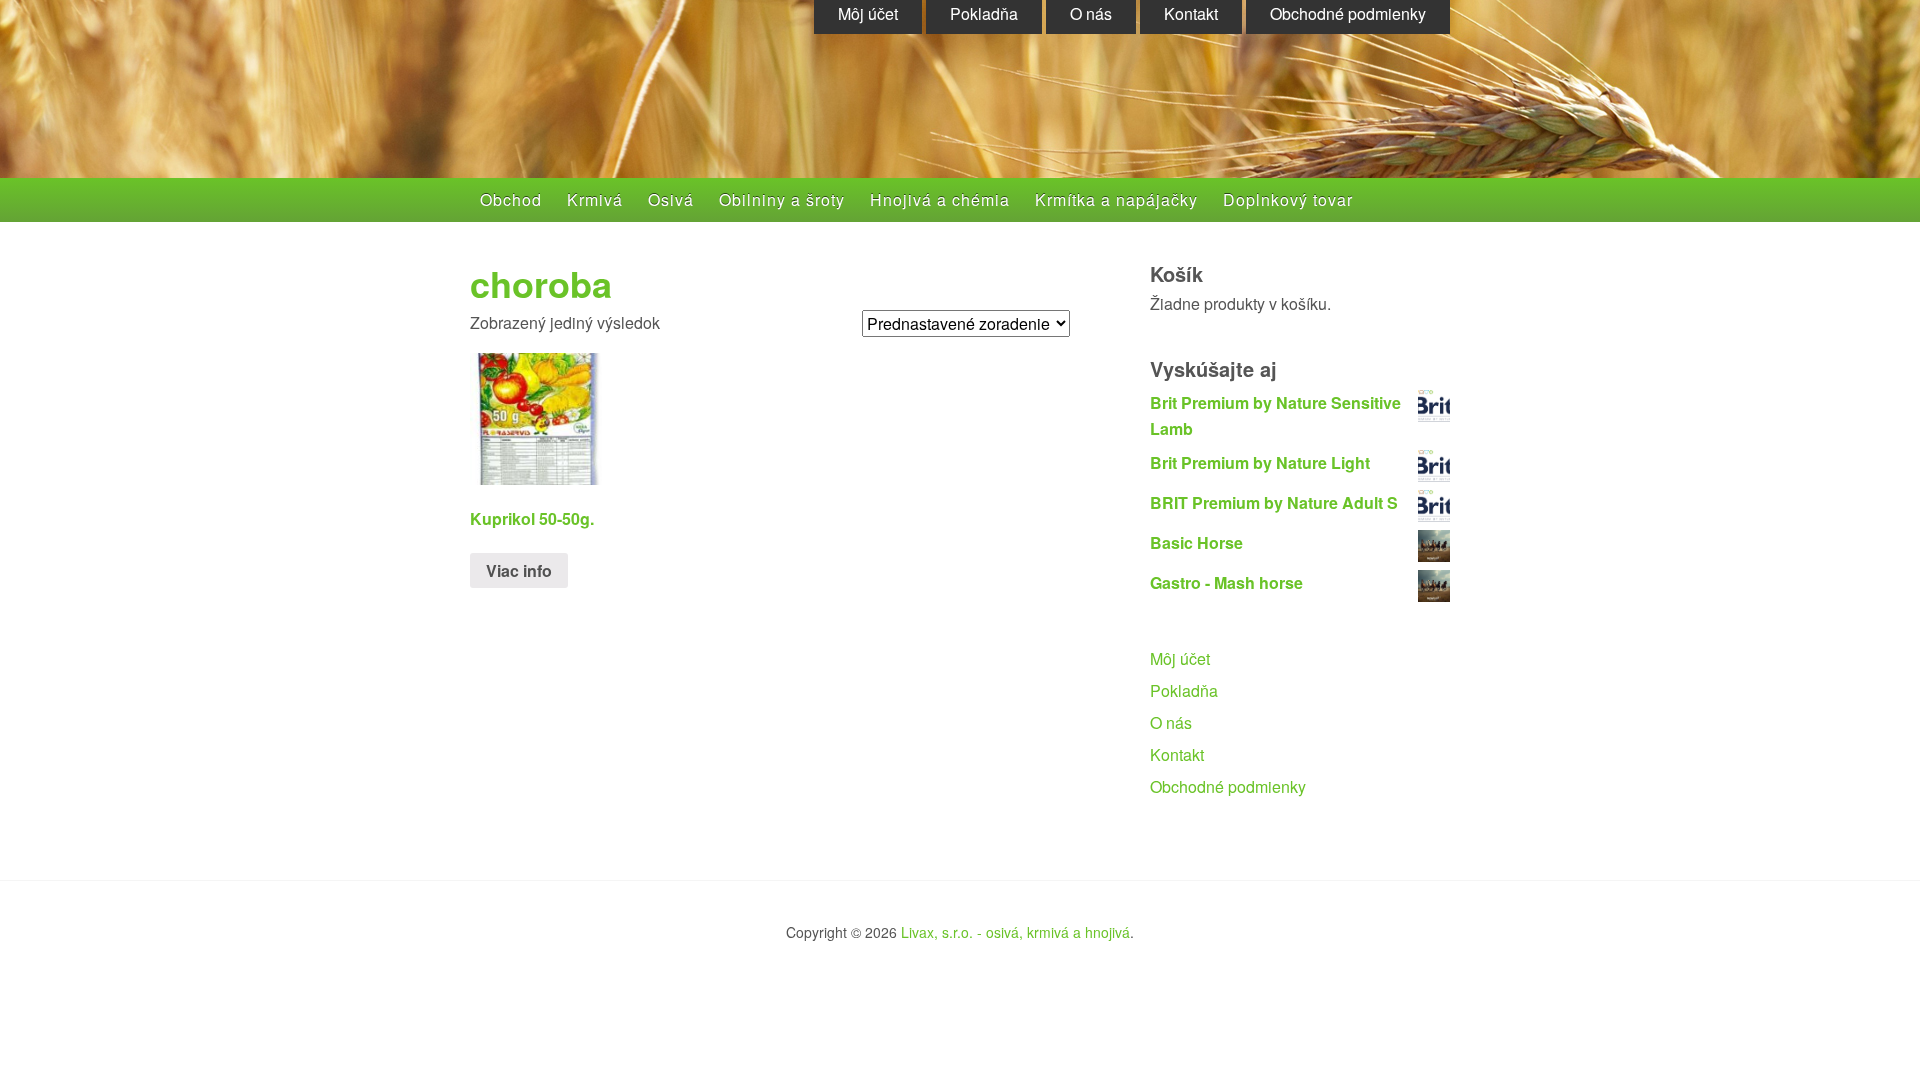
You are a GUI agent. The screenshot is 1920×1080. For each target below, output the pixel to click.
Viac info (519, 570)
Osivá (671, 199)
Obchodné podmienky (1228, 786)
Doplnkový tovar (1288, 199)
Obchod (511, 199)
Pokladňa (1184, 690)
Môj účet (1180, 658)
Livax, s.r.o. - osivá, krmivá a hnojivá (1015, 932)
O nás (1171, 722)
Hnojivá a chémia (940, 199)
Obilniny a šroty (782, 199)
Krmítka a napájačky (1116, 199)
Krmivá (595, 199)
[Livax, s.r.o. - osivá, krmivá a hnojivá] (666, 112)
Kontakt (1177, 754)
